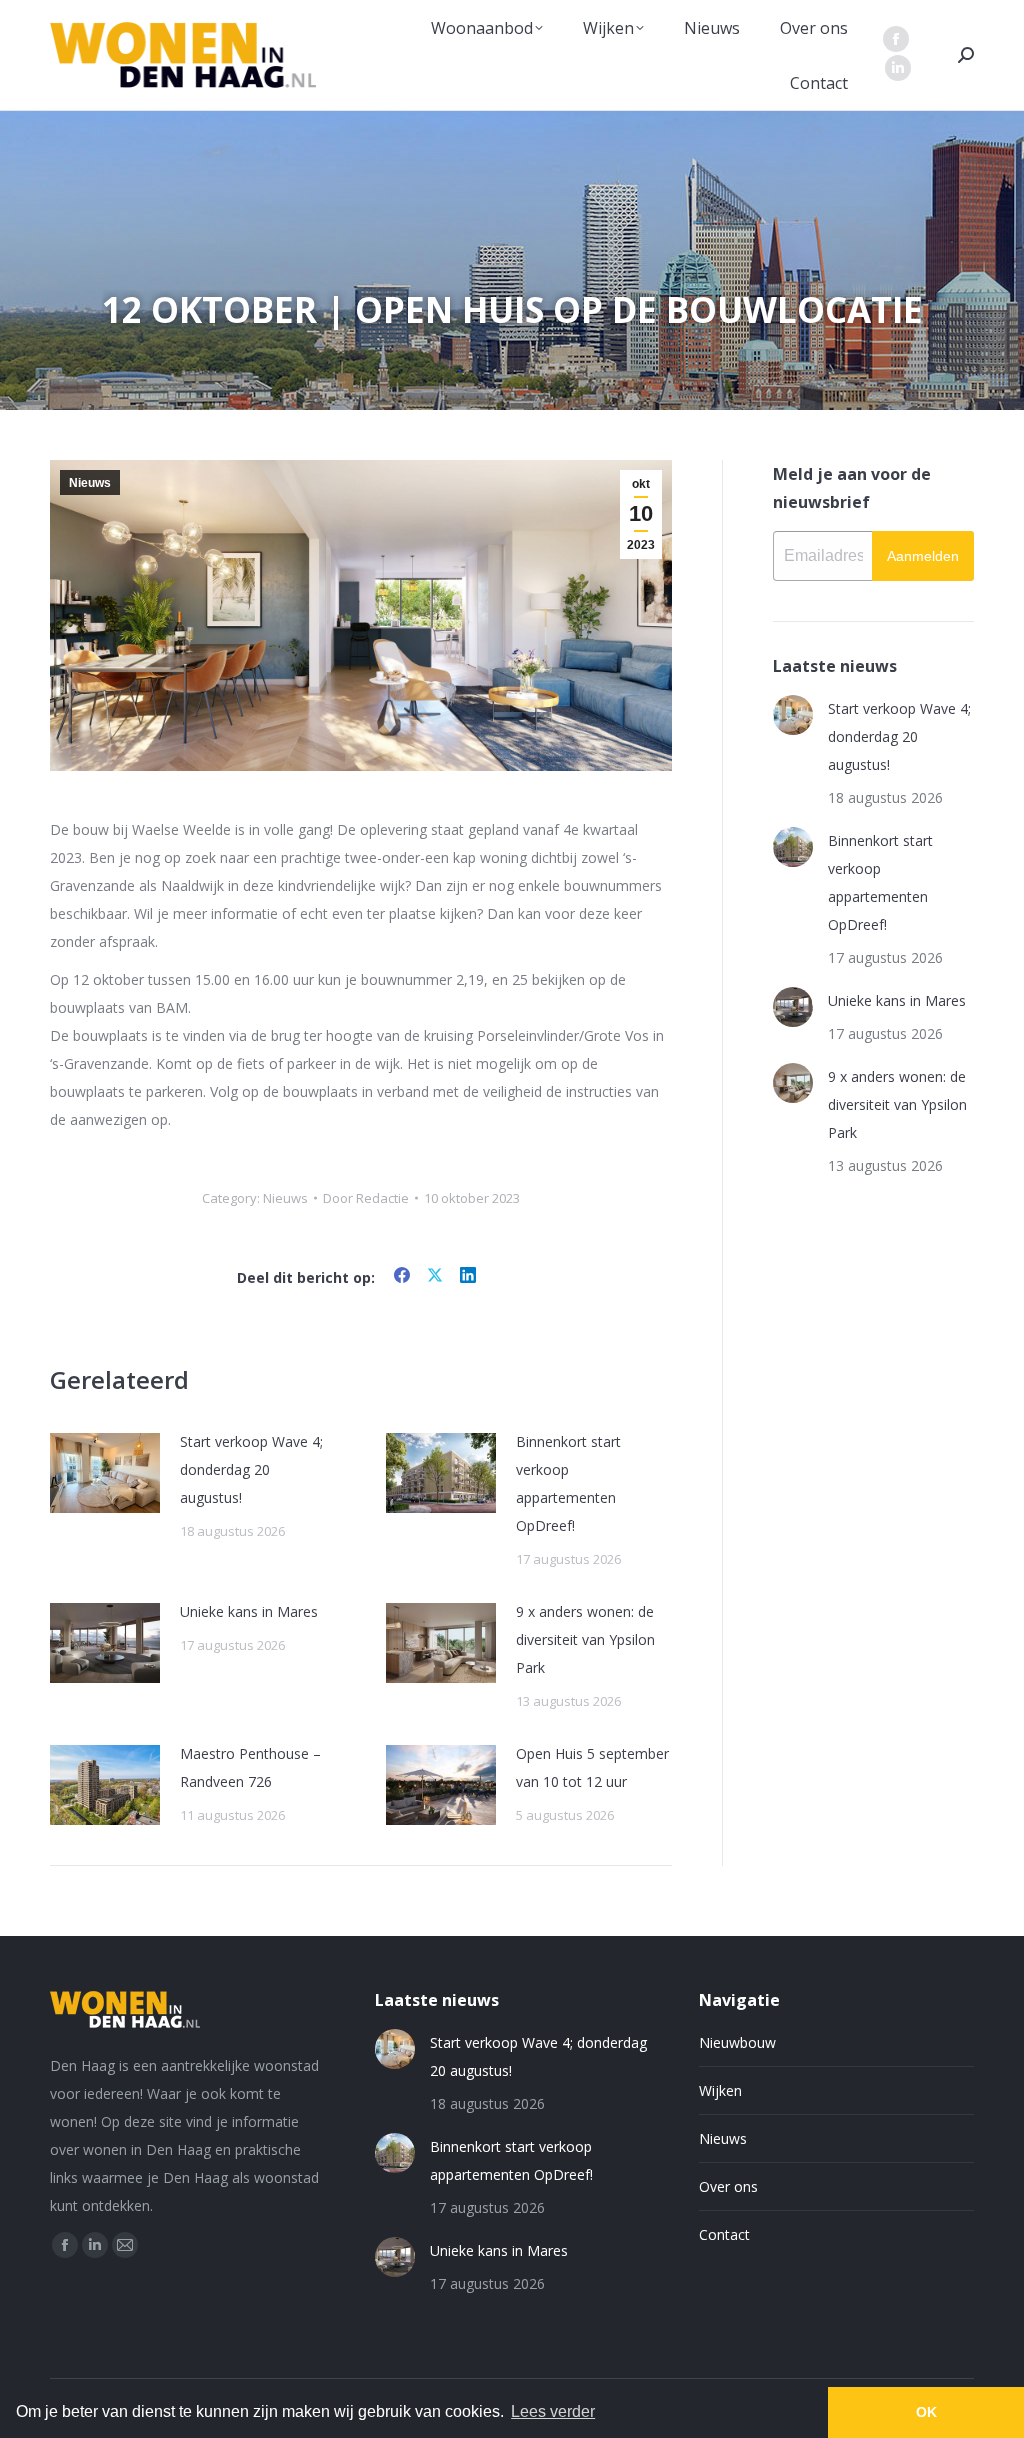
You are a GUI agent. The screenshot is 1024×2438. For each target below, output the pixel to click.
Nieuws (90, 483)
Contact (724, 2234)
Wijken (720, 2090)
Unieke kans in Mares (249, 1611)
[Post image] (105, 1473)
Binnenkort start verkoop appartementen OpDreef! (568, 1483)
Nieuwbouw (737, 2042)
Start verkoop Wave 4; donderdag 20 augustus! (251, 1469)
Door (366, 1198)
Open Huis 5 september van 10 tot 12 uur (592, 1767)
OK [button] (926, 2412)
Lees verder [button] (553, 2411)
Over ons (728, 2186)
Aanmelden (923, 556)
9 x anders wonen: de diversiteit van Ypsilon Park (585, 1639)
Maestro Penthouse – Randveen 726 (250, 1767)
